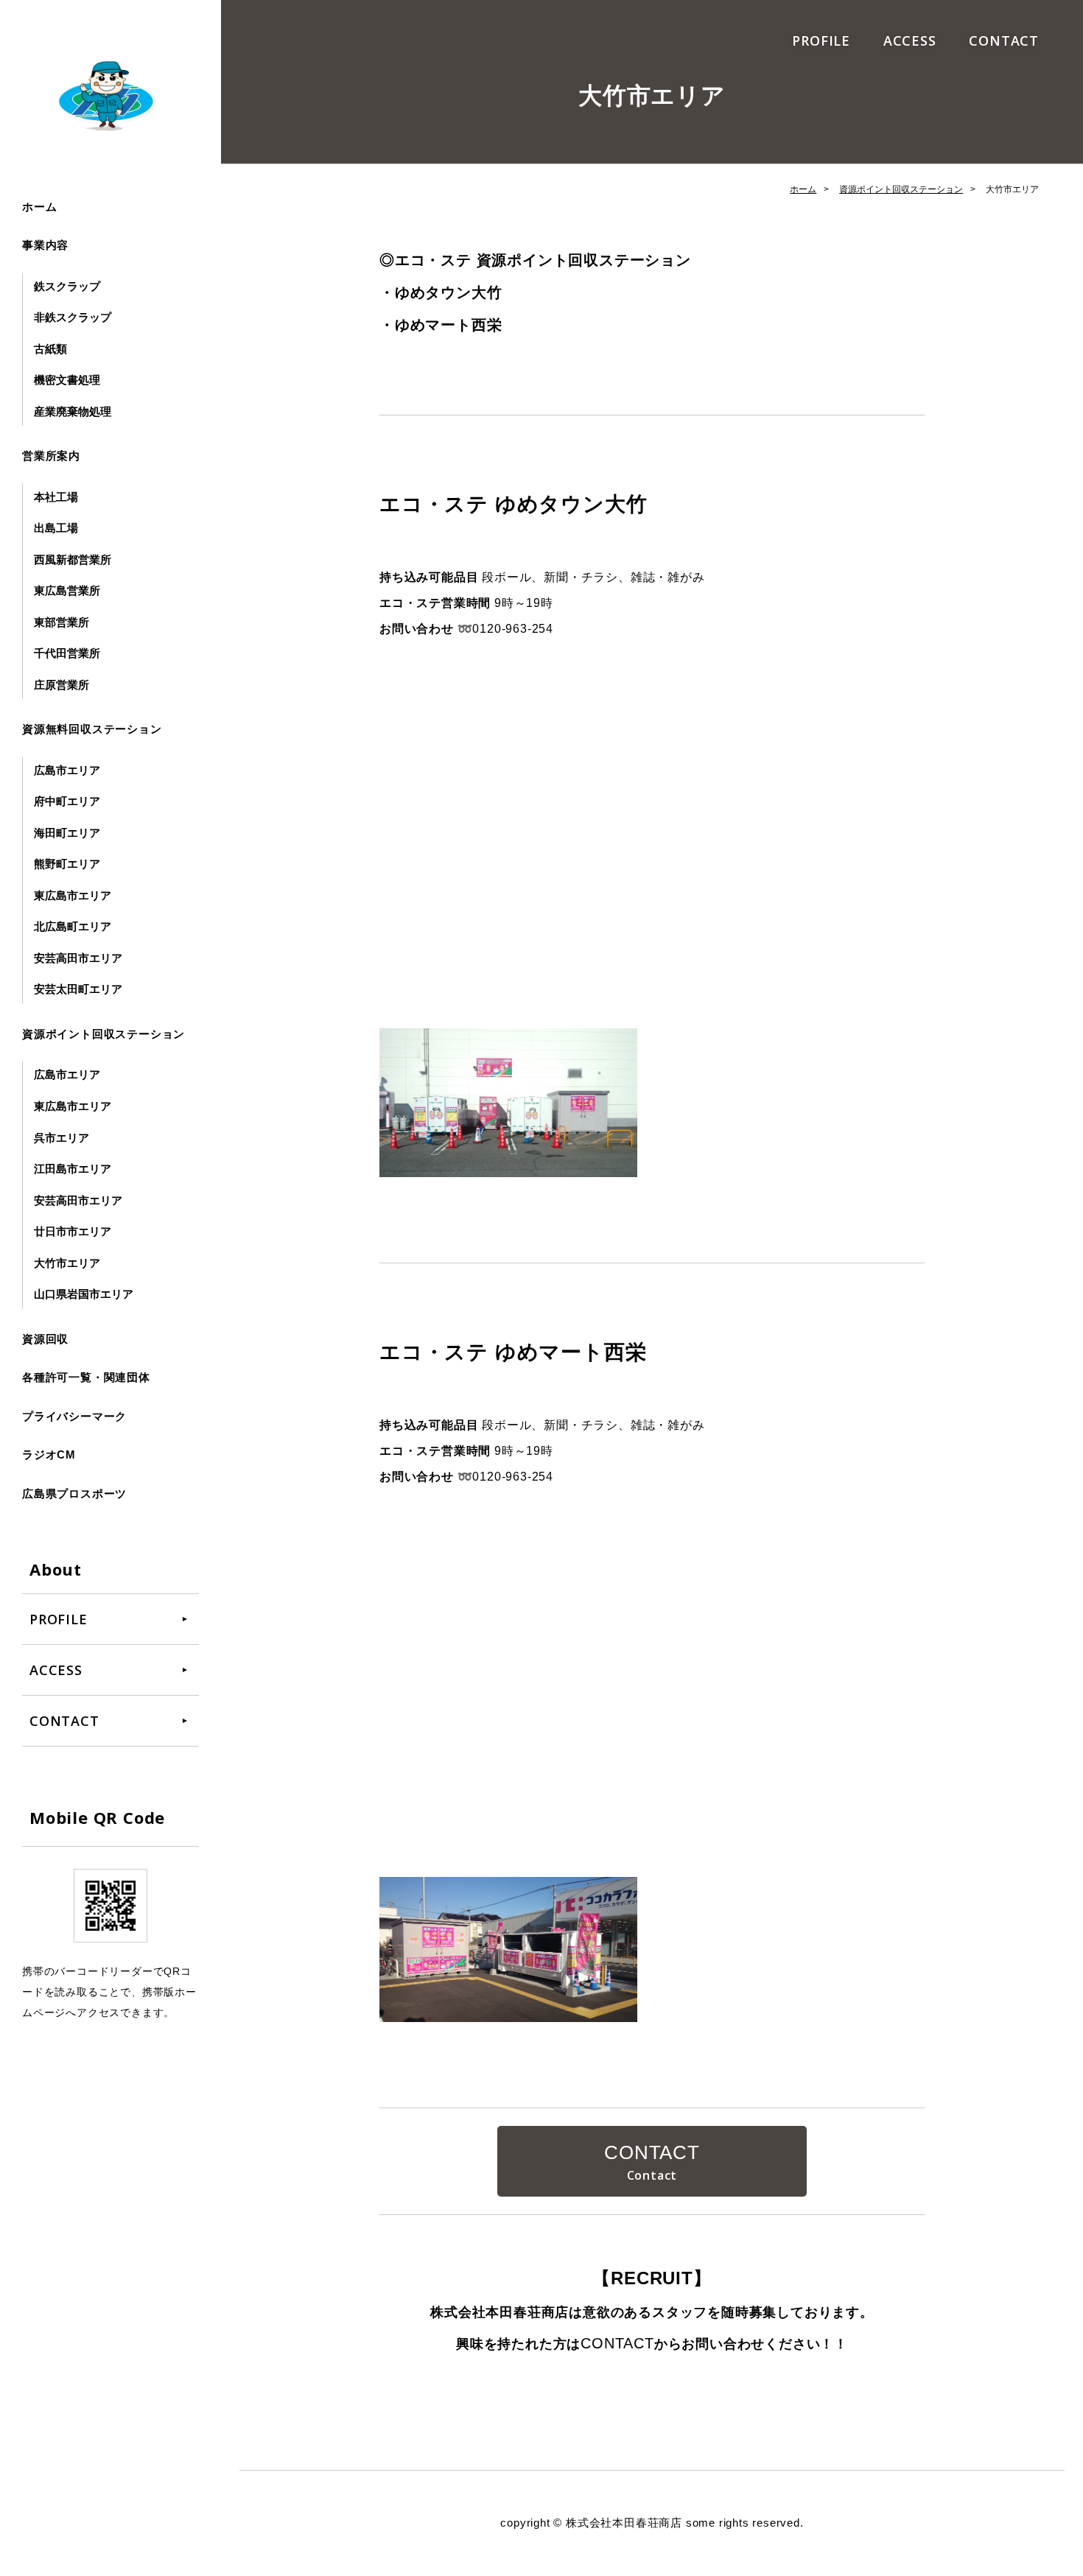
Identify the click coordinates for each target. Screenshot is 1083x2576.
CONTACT (1004, 41)
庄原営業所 (62, 685)
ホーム (39, 207)
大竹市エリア (67, 1263)
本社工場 (56, 497)
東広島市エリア (73, 895)
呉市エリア (62, 1138)
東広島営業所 (67, 590)
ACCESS (910, 41)
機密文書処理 (67, 380)
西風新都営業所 (73, 559)
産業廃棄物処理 (73, 411)
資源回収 (45, 1339)
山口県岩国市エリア (84, 1294)
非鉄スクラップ (73, 317)
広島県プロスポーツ (74, 1494)
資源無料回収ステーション (92, 729)
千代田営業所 (67, 653)
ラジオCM (49, 1454)
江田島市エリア (73, 1169)
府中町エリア (67, 801)
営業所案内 (51, 456)
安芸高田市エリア (78, 958)
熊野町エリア (67, 864)
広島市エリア (67, 770)
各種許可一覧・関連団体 (86, 1377)
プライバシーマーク (74, 1416)
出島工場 (56, 528)
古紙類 (50, 349)
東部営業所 (62, 622)
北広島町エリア (73, 926)
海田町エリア (67, 833)
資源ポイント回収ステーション (104, 1034)
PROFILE (821, 41)
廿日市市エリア (73, 1231)
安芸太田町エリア (78, 989)
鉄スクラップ (67, 286)
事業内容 (45, 245)
